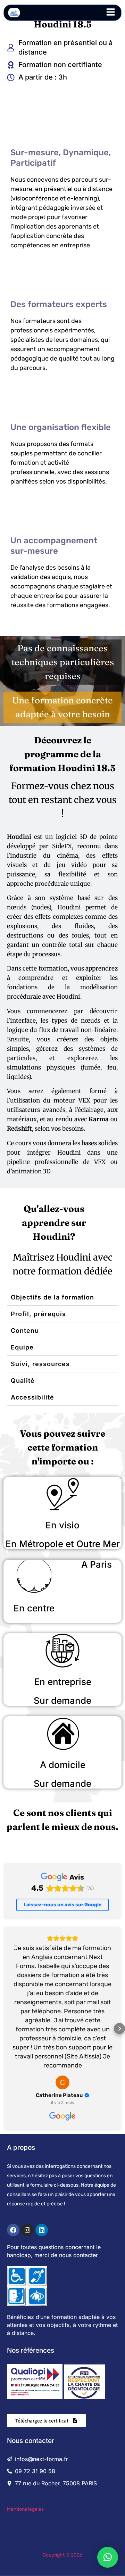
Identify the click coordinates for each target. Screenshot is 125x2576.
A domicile (63, 1765)
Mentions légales (25, 2509)
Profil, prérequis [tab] (38, 1314)
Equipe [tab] (22, 1347)
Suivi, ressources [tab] (40, 1364)
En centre (34, 1608)
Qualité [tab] (23, 1381)
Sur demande (62, 1700)
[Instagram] (27, 2230)
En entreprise (63, 1682)
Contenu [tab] (25, 1331)
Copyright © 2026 (62, 2555)
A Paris (97, 1564)
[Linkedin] (42, 2230)
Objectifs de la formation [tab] (52, 1297)
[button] (6, 2029)
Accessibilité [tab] (32, 1397)
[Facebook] (13, 2230)
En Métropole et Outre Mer (63, 1544)
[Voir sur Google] (62, 2082)
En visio (62, 1525)
